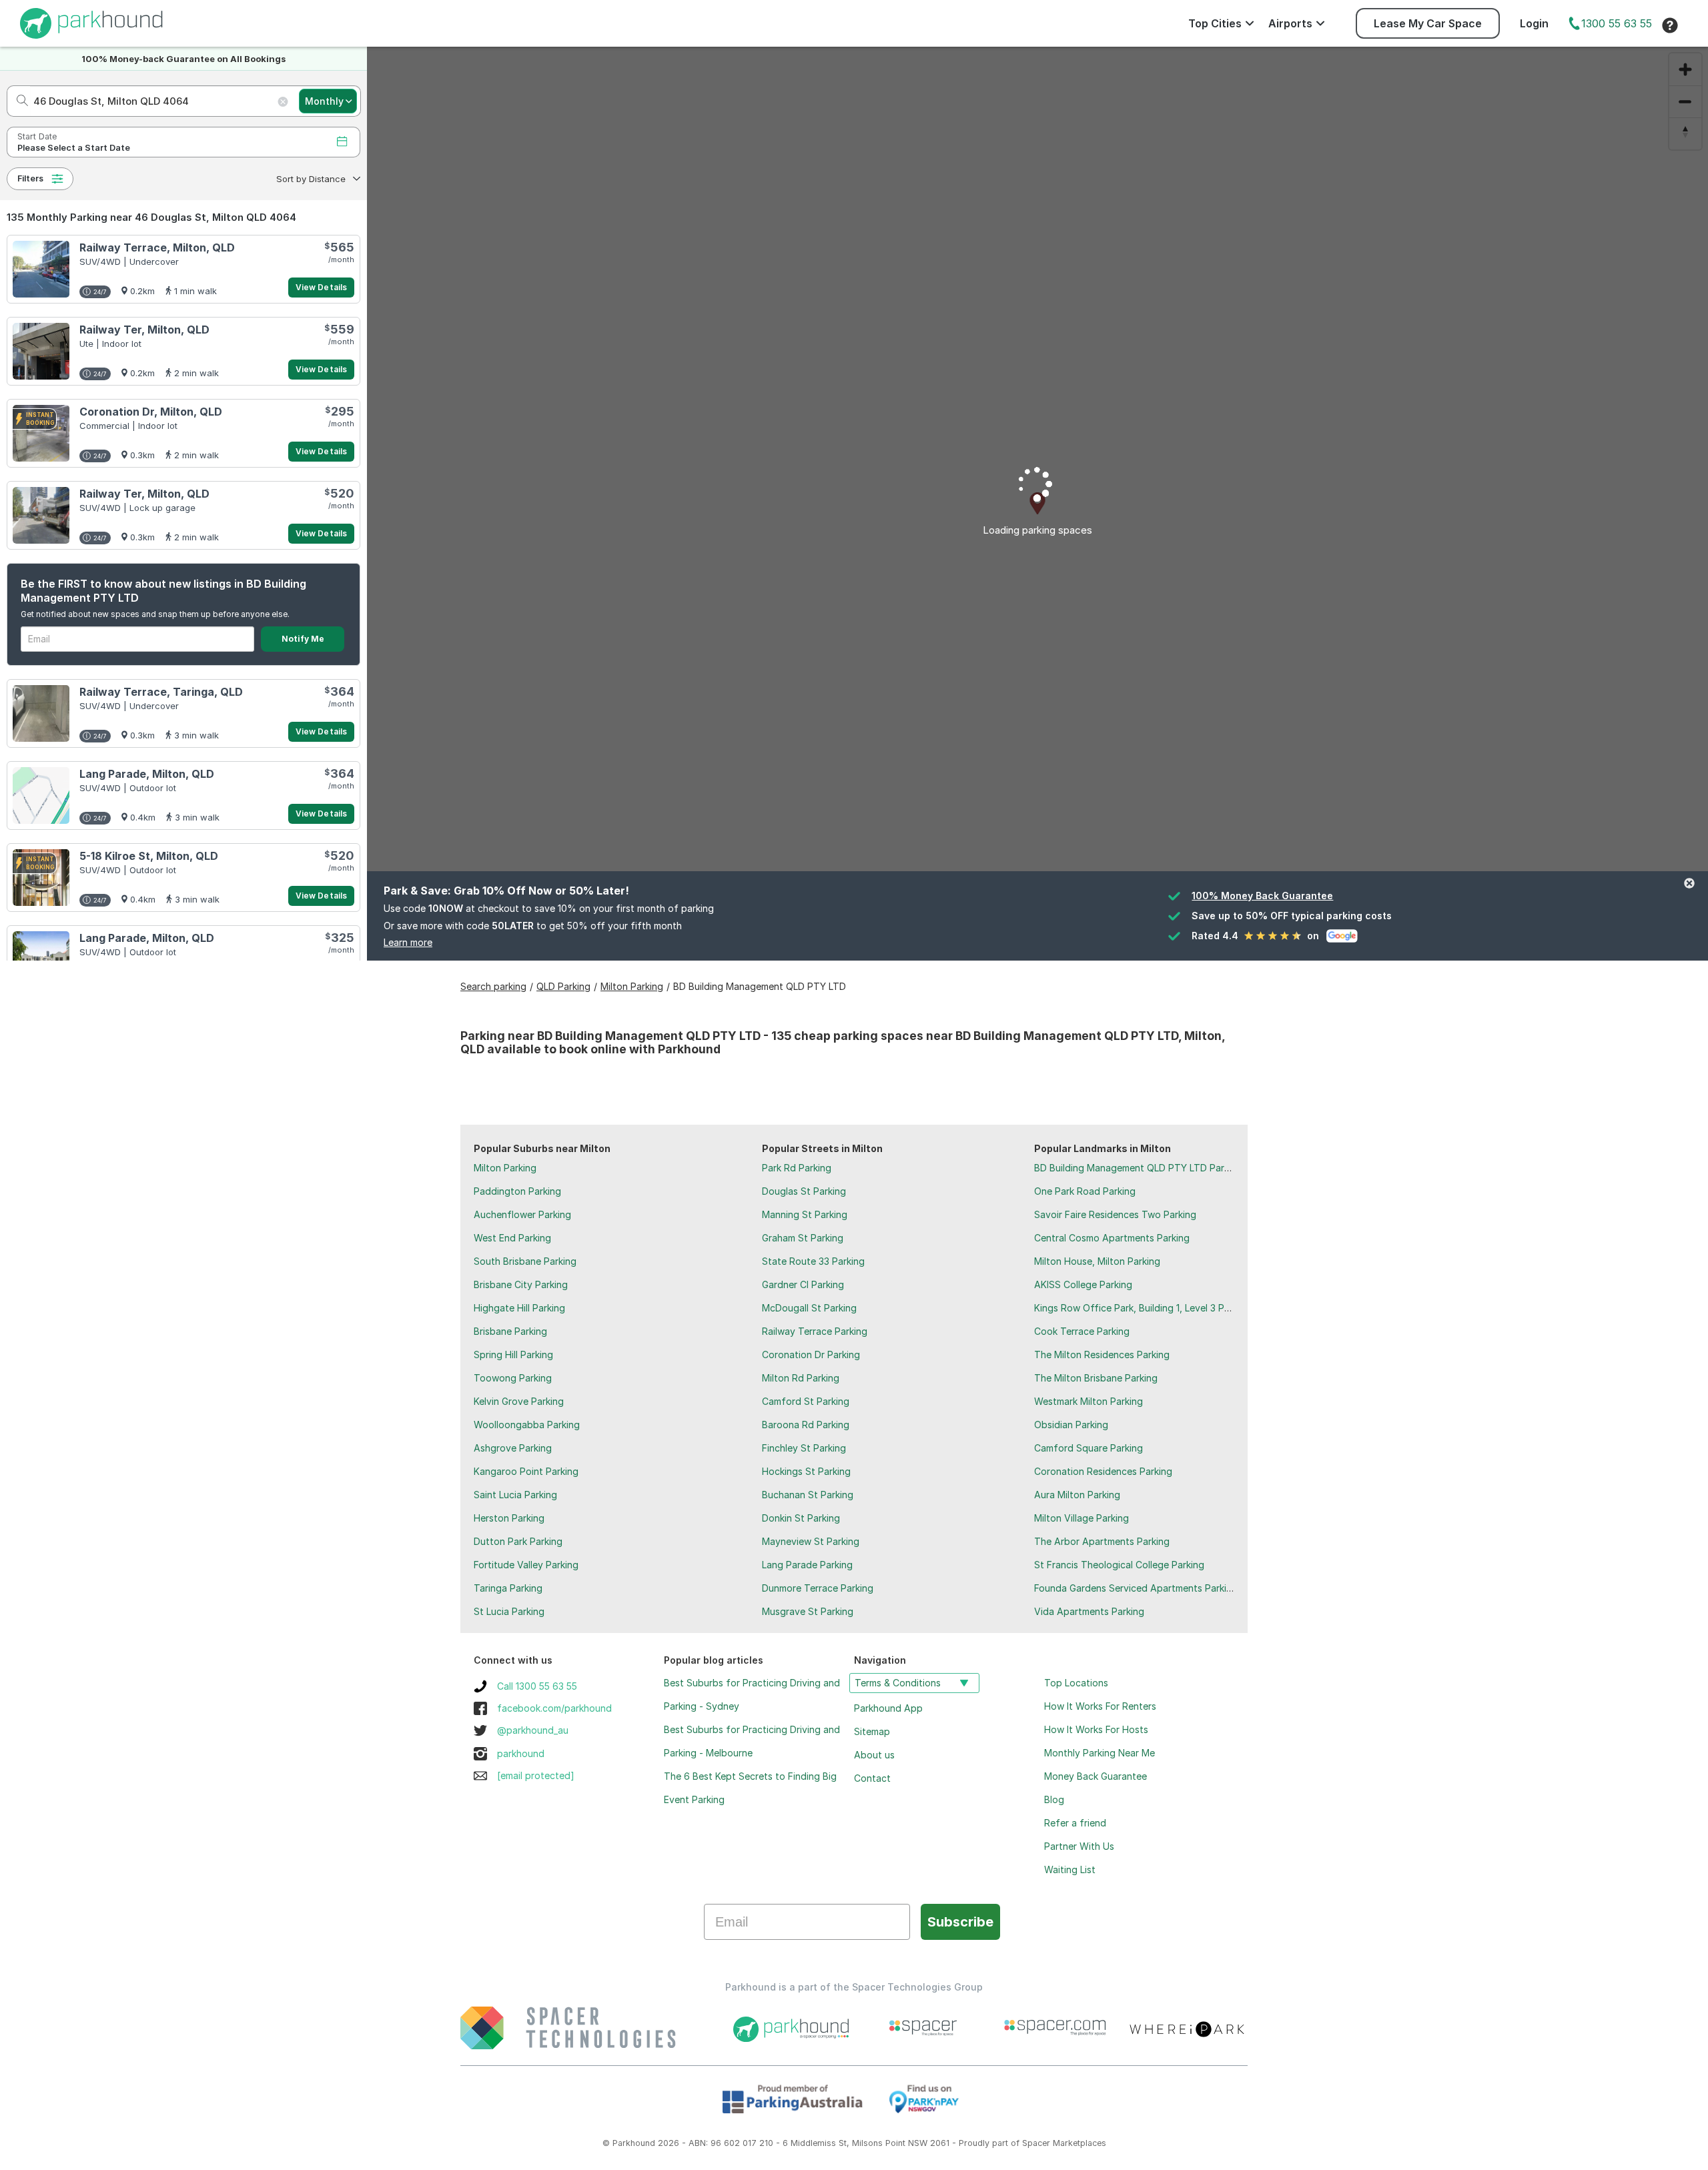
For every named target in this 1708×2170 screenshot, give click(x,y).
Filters (30, 178)
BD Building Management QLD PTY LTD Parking (1138, 1168)
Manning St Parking (805, 1214)
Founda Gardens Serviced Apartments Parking (1136, 1588)
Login (1534, 23)
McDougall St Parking (809, 1308)
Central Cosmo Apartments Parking (1112, 1238)
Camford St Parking (806, 1401)
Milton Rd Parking (801, 1378)
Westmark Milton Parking (1089, 1401)
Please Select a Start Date (74, 148)
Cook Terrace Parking (1082, 1331)
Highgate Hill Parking (519, 1308)
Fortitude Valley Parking (526, 1565)
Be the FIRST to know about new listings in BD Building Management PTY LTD (163, 591)
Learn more (408, 942)
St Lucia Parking (509, 1611)
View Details (321, 287)
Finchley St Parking (804, 1448)
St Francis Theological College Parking (1119, 1565)
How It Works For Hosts (1096, 1729)
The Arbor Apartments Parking (1102, 1541)
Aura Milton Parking (1077, 1495)
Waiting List (1070, 1869)
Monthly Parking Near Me (1100, 1753)
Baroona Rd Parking (806, 1425)
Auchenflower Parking (522, 1214)
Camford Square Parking (1089, 1448)
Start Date (37, 136)
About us (874, 1755)
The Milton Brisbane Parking (1096, 1378)
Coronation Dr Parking (811, 1354)
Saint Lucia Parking (515, 1495)
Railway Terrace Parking (815, 1331)
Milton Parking (505, 1168)
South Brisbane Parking (525, 1261)
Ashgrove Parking (513, 1448)
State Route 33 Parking (813, 1261)
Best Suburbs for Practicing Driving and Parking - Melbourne (752, 1741)
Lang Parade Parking (807, 1565)
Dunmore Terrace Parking (818, 1588)
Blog (1054, 1799)
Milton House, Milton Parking (1097, 1261)
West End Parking (512, 1238)
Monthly (324, 101)
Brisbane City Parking (521, 1284)
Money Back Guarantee (1096, 1776)
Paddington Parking (517, 1191)
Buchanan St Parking (808, 1495)
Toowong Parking (513, 1378)
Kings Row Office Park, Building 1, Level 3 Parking (1143, 1308)
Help (1670, 25)
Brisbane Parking (510, 1331)
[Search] (18, 101)
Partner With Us (1079, 1846)
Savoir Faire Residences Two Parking (1115, 1214)
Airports (1290, 23)
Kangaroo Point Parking (526, 1471)
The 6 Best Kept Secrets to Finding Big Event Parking (750, 1788)
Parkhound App (888, 1708)
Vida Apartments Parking (1089, 1611)
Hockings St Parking (806, 1471)
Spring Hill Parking (513, 1354)
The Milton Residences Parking (1102, 1354)
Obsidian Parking (1071, 1425)
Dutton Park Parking (518, 1541)
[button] (317, 179)
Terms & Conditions (898, 1683)
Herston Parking (509, 1518)
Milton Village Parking (1082, 1518)
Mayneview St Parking (811, 1541)
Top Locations (1076, 1683)
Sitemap (872, 1731)
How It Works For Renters (1100, 1706)
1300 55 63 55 (1617, 23)
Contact (872, 1778)
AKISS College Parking (1083, 1284)
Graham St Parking (803, 1238)
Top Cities (1215, 23)
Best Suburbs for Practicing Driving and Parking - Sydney (752, 1694)
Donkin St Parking (801, 1518)
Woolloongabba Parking (527, 1425)
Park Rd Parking (797, 1168)
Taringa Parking (508, 1588)
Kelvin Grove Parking (519, 1401)
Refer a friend (1075, 1823)
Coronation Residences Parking (1103, 1471)
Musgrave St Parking (808, 1611)
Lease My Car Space (1428, 23)
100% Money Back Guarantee (1262, 896)
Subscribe (960, 1922)
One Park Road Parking (1085, 1191)
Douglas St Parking (804, 1191)
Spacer (1036, 2143)
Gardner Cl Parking (803, 1284)
